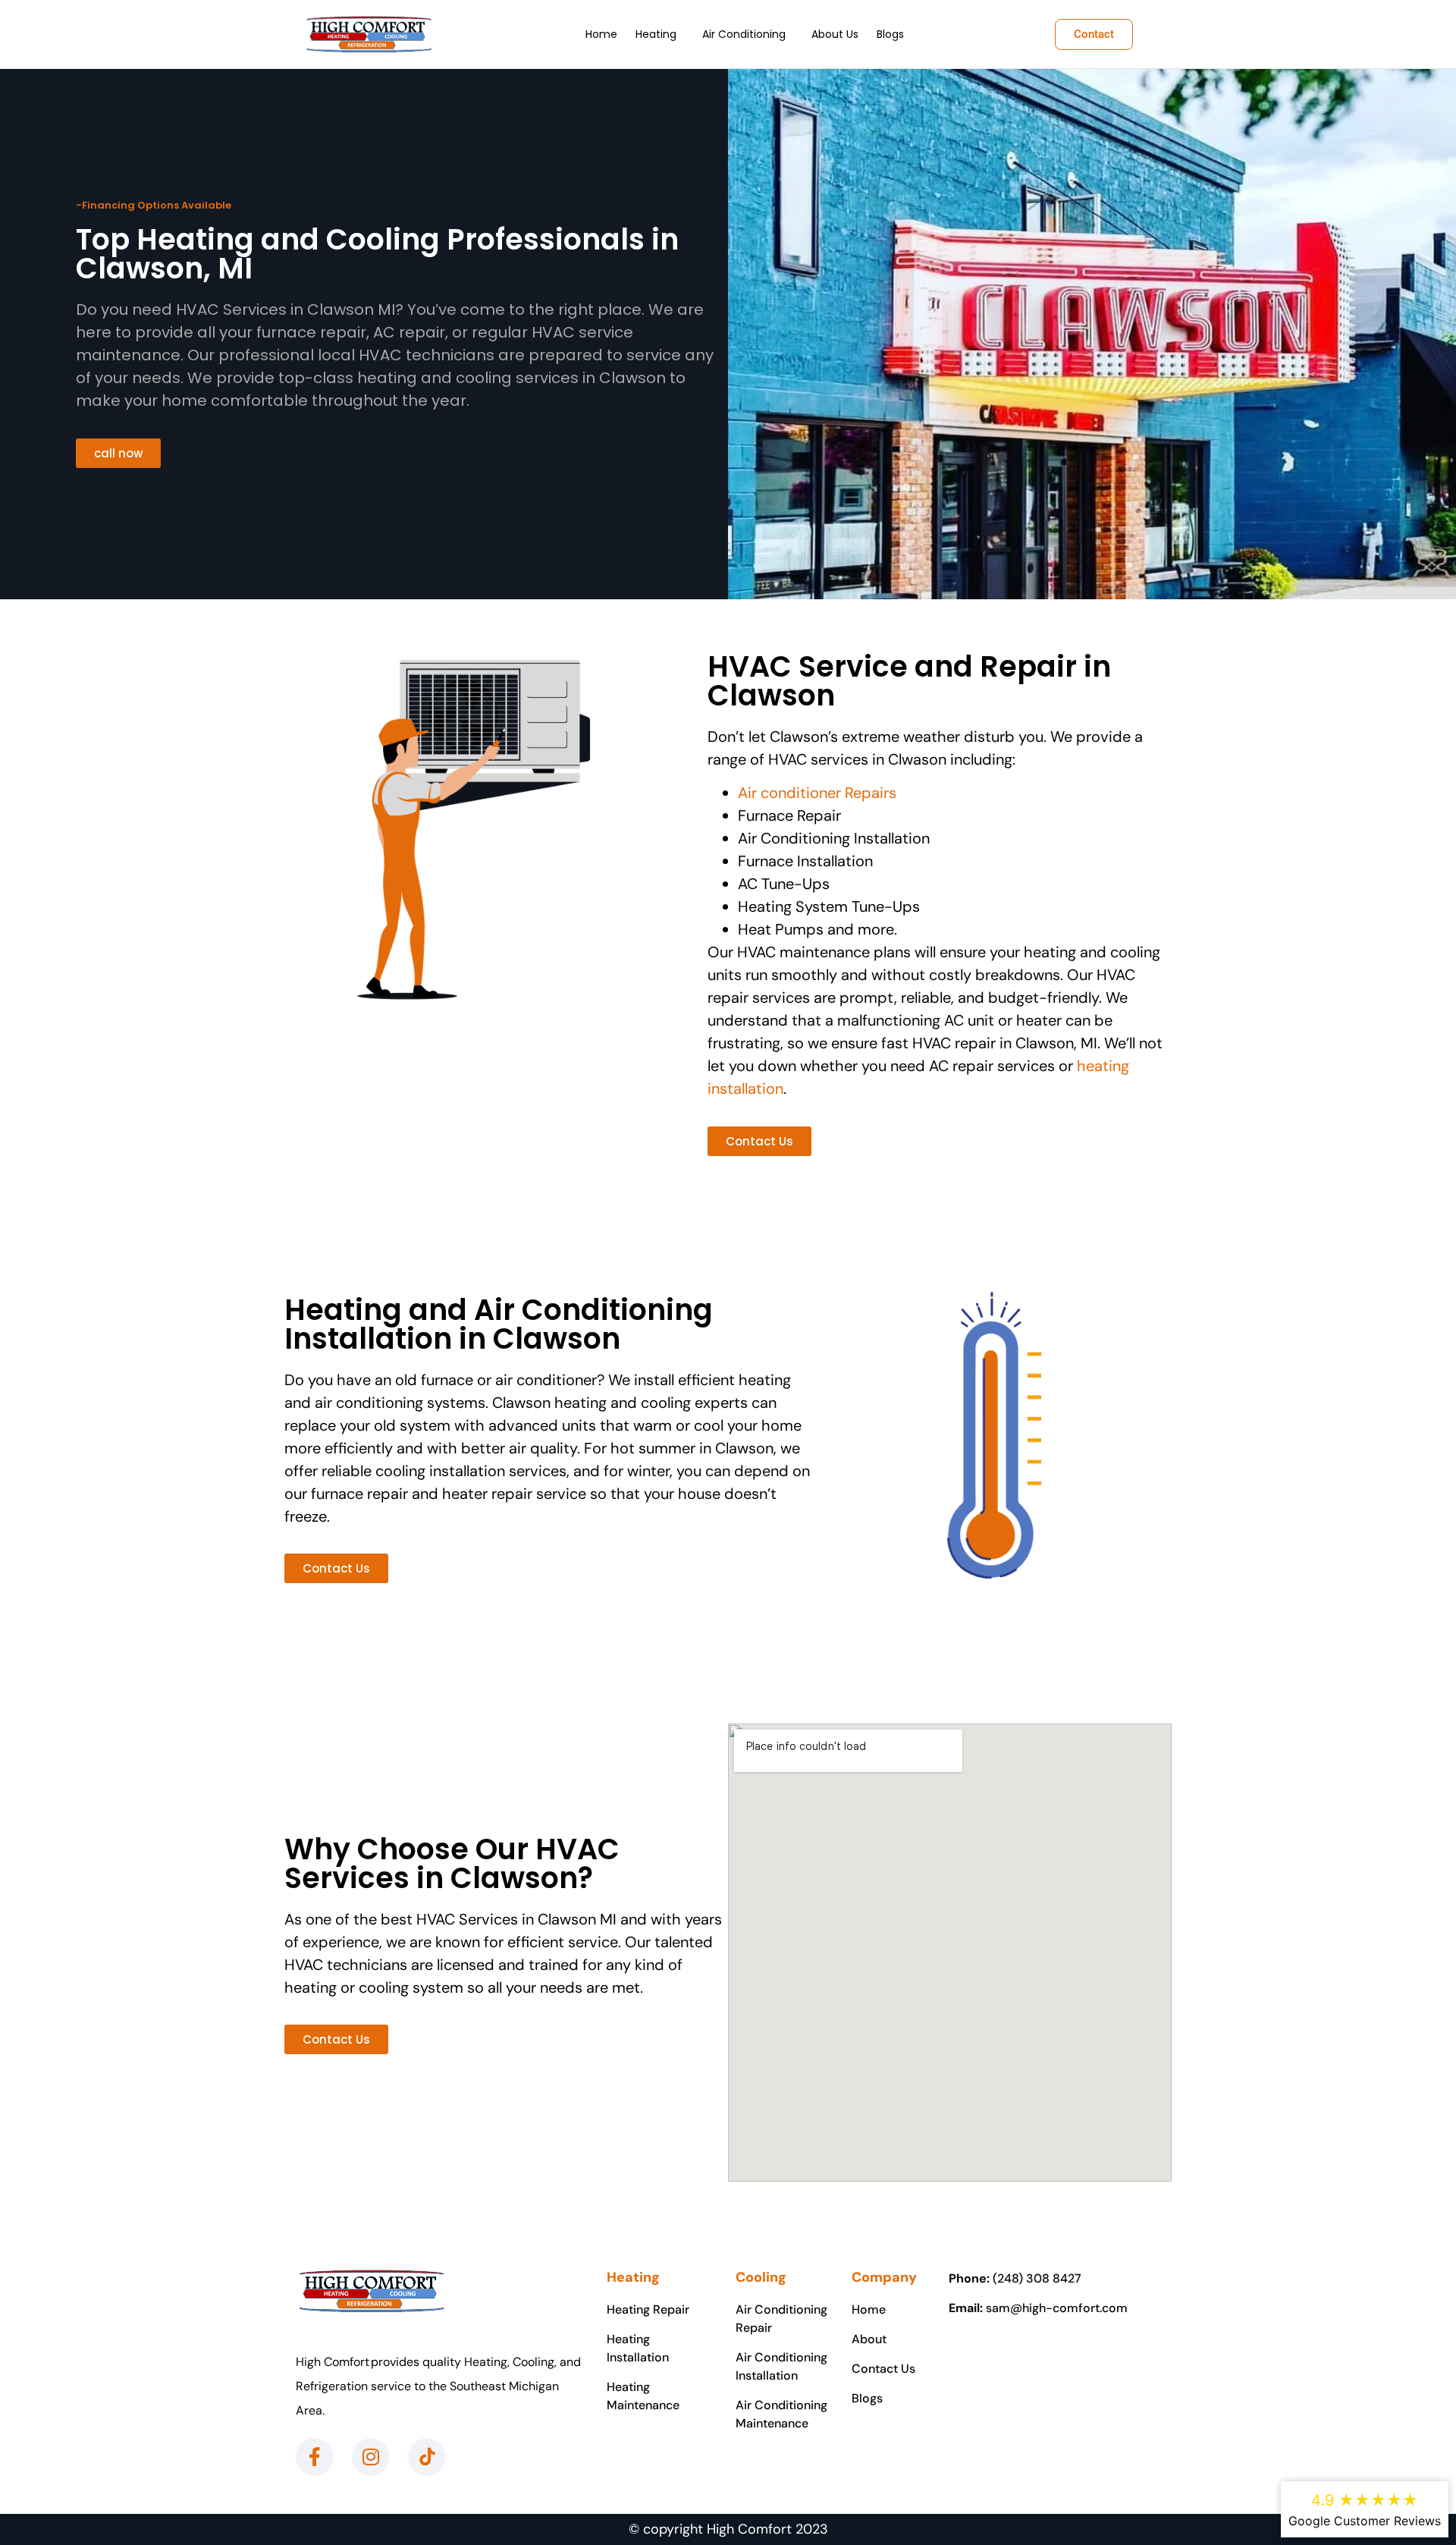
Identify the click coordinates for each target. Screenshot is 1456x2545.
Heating (656, 34)
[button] (660, 34)
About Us (835, 34)
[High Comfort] (369, 34)
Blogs (890, 34)
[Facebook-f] (315, 2457)
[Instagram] (371, 2457)
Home (601, 34)
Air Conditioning (744, 34)
